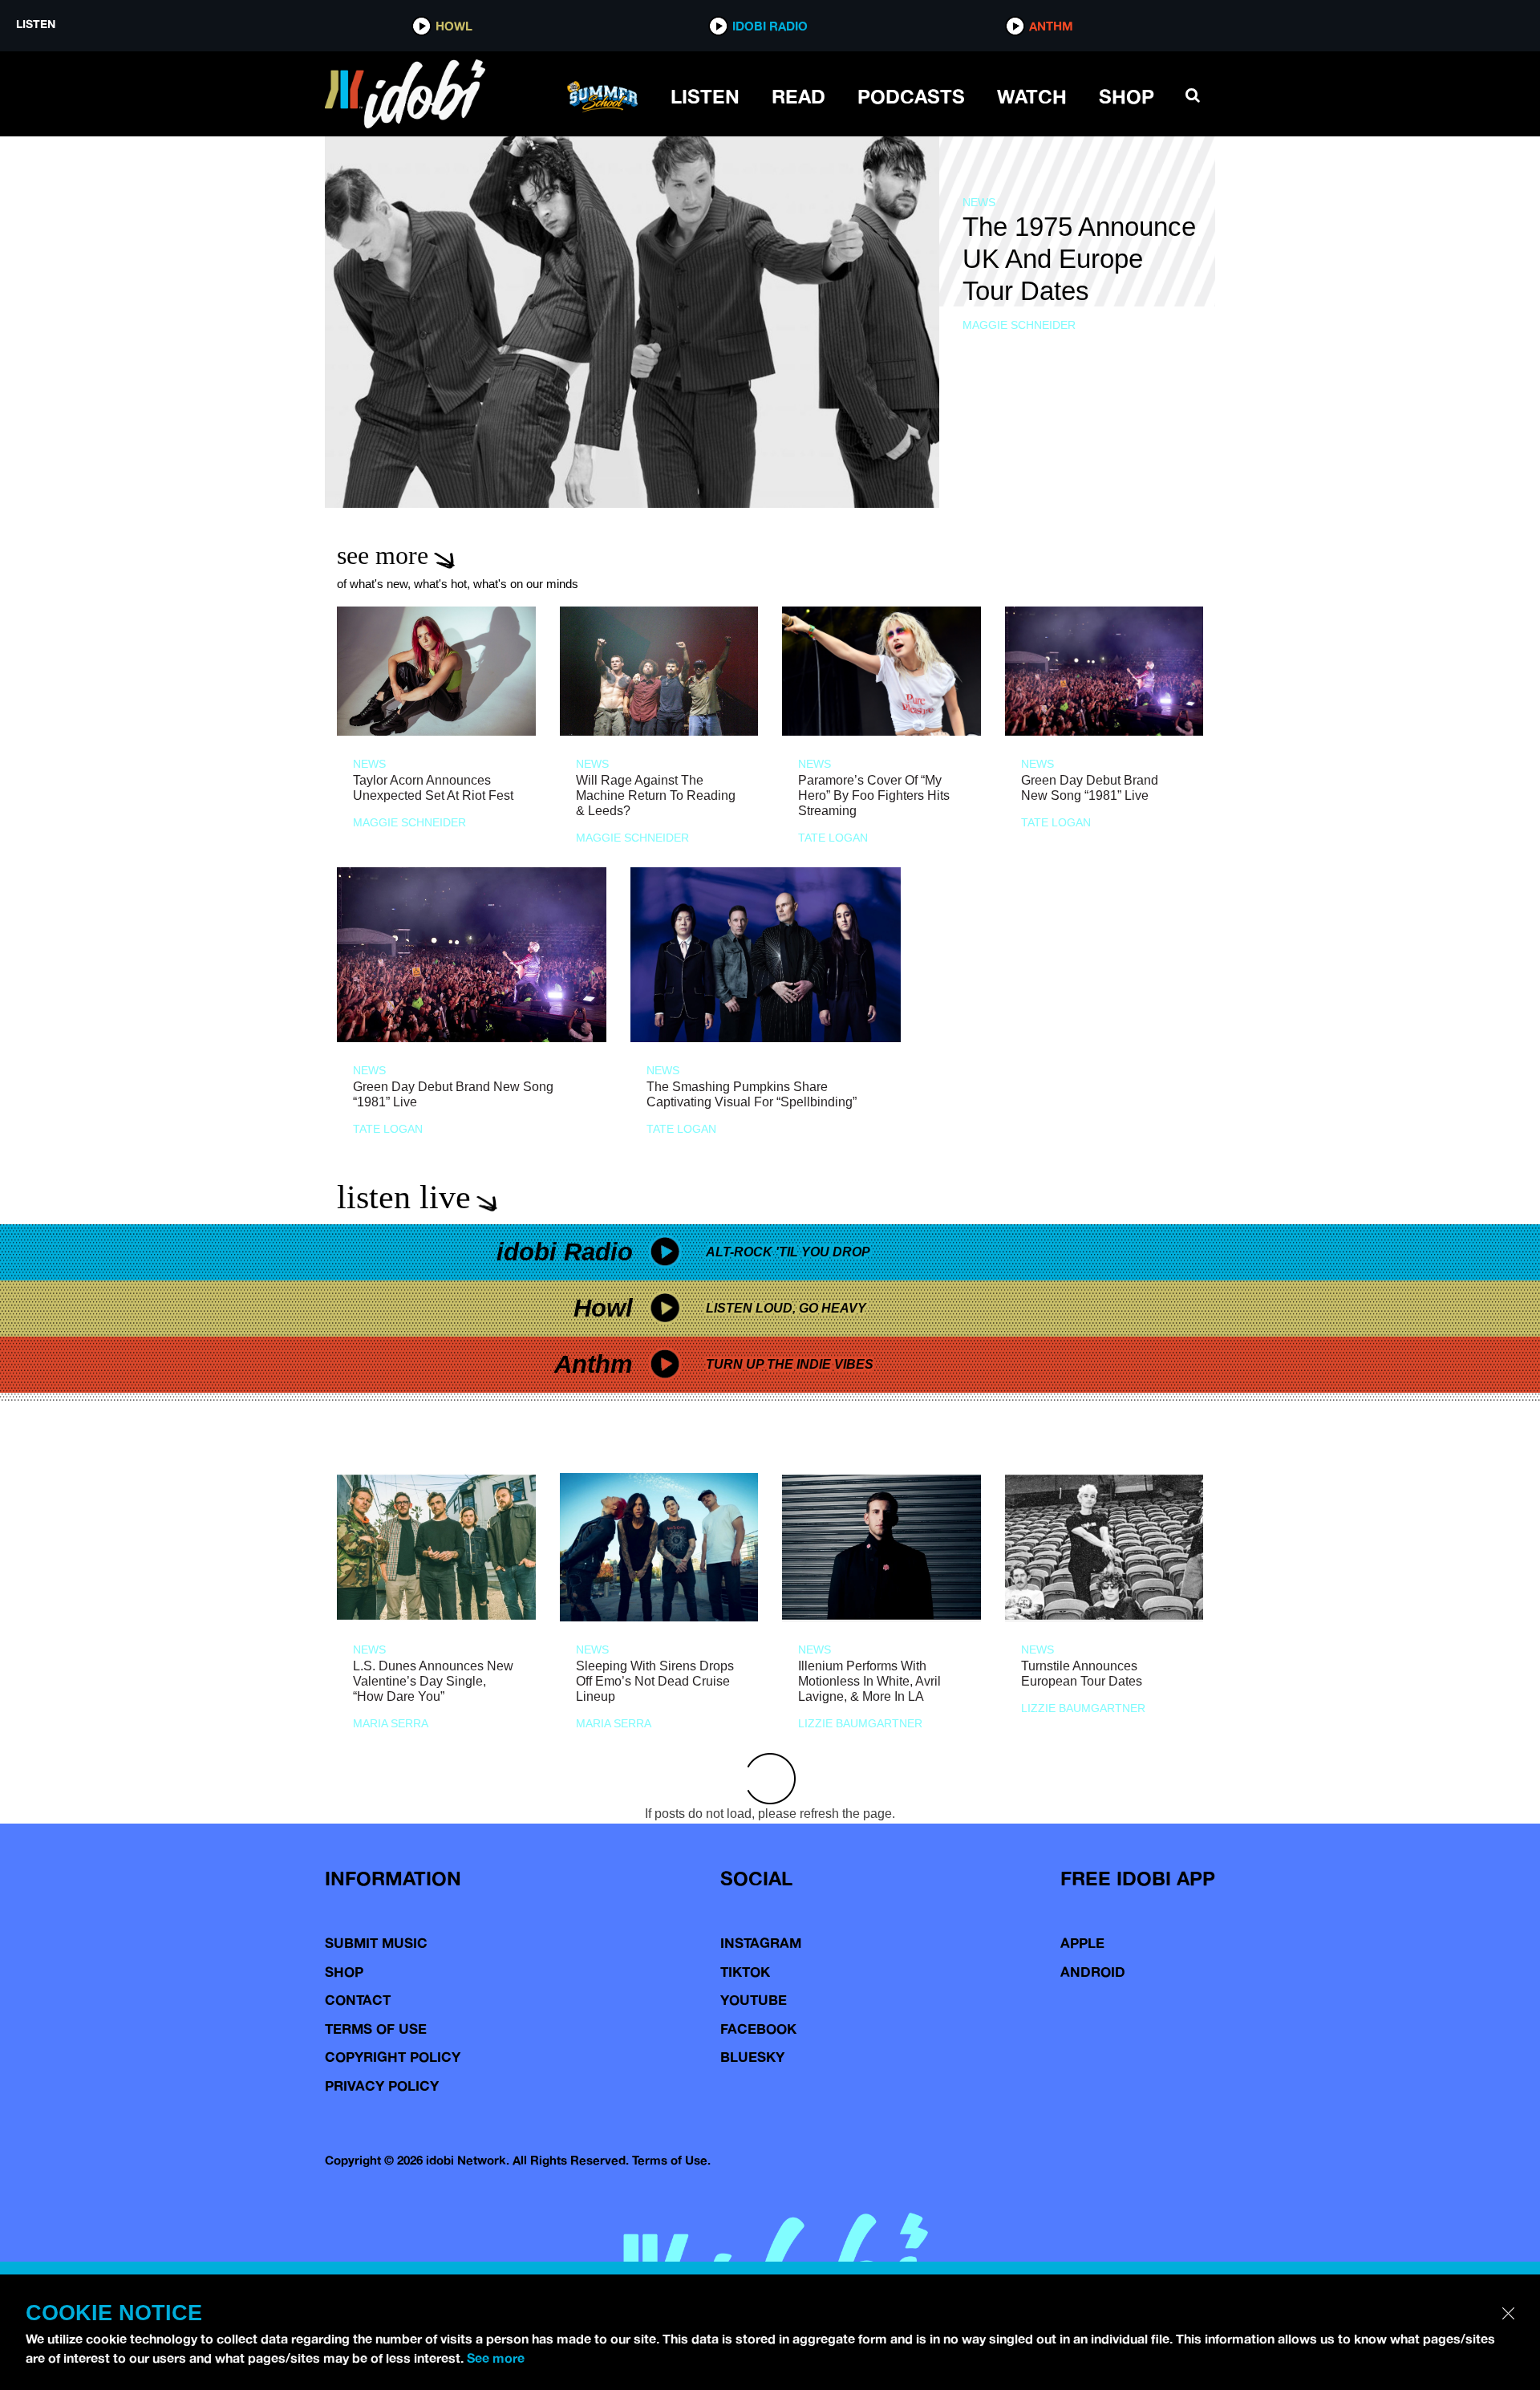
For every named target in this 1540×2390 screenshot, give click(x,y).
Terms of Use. (671, 2160)
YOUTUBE (754, 2000)
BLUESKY (752, 2057)
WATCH (1032, 96)
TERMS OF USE (376, 2029)
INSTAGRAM (761, 1943)
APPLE (1082, 1943)
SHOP (1127, 96)
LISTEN (705, 96)
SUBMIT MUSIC (376, 1943)
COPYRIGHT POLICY (393, 2057)
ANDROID (1093, 1972)
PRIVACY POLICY (382, 2086)
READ (798, 96)
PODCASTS (911, 96)
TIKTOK (745, 1972)
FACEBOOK (758, 2029)
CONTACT (358, 2000)
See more (496, 2358)
